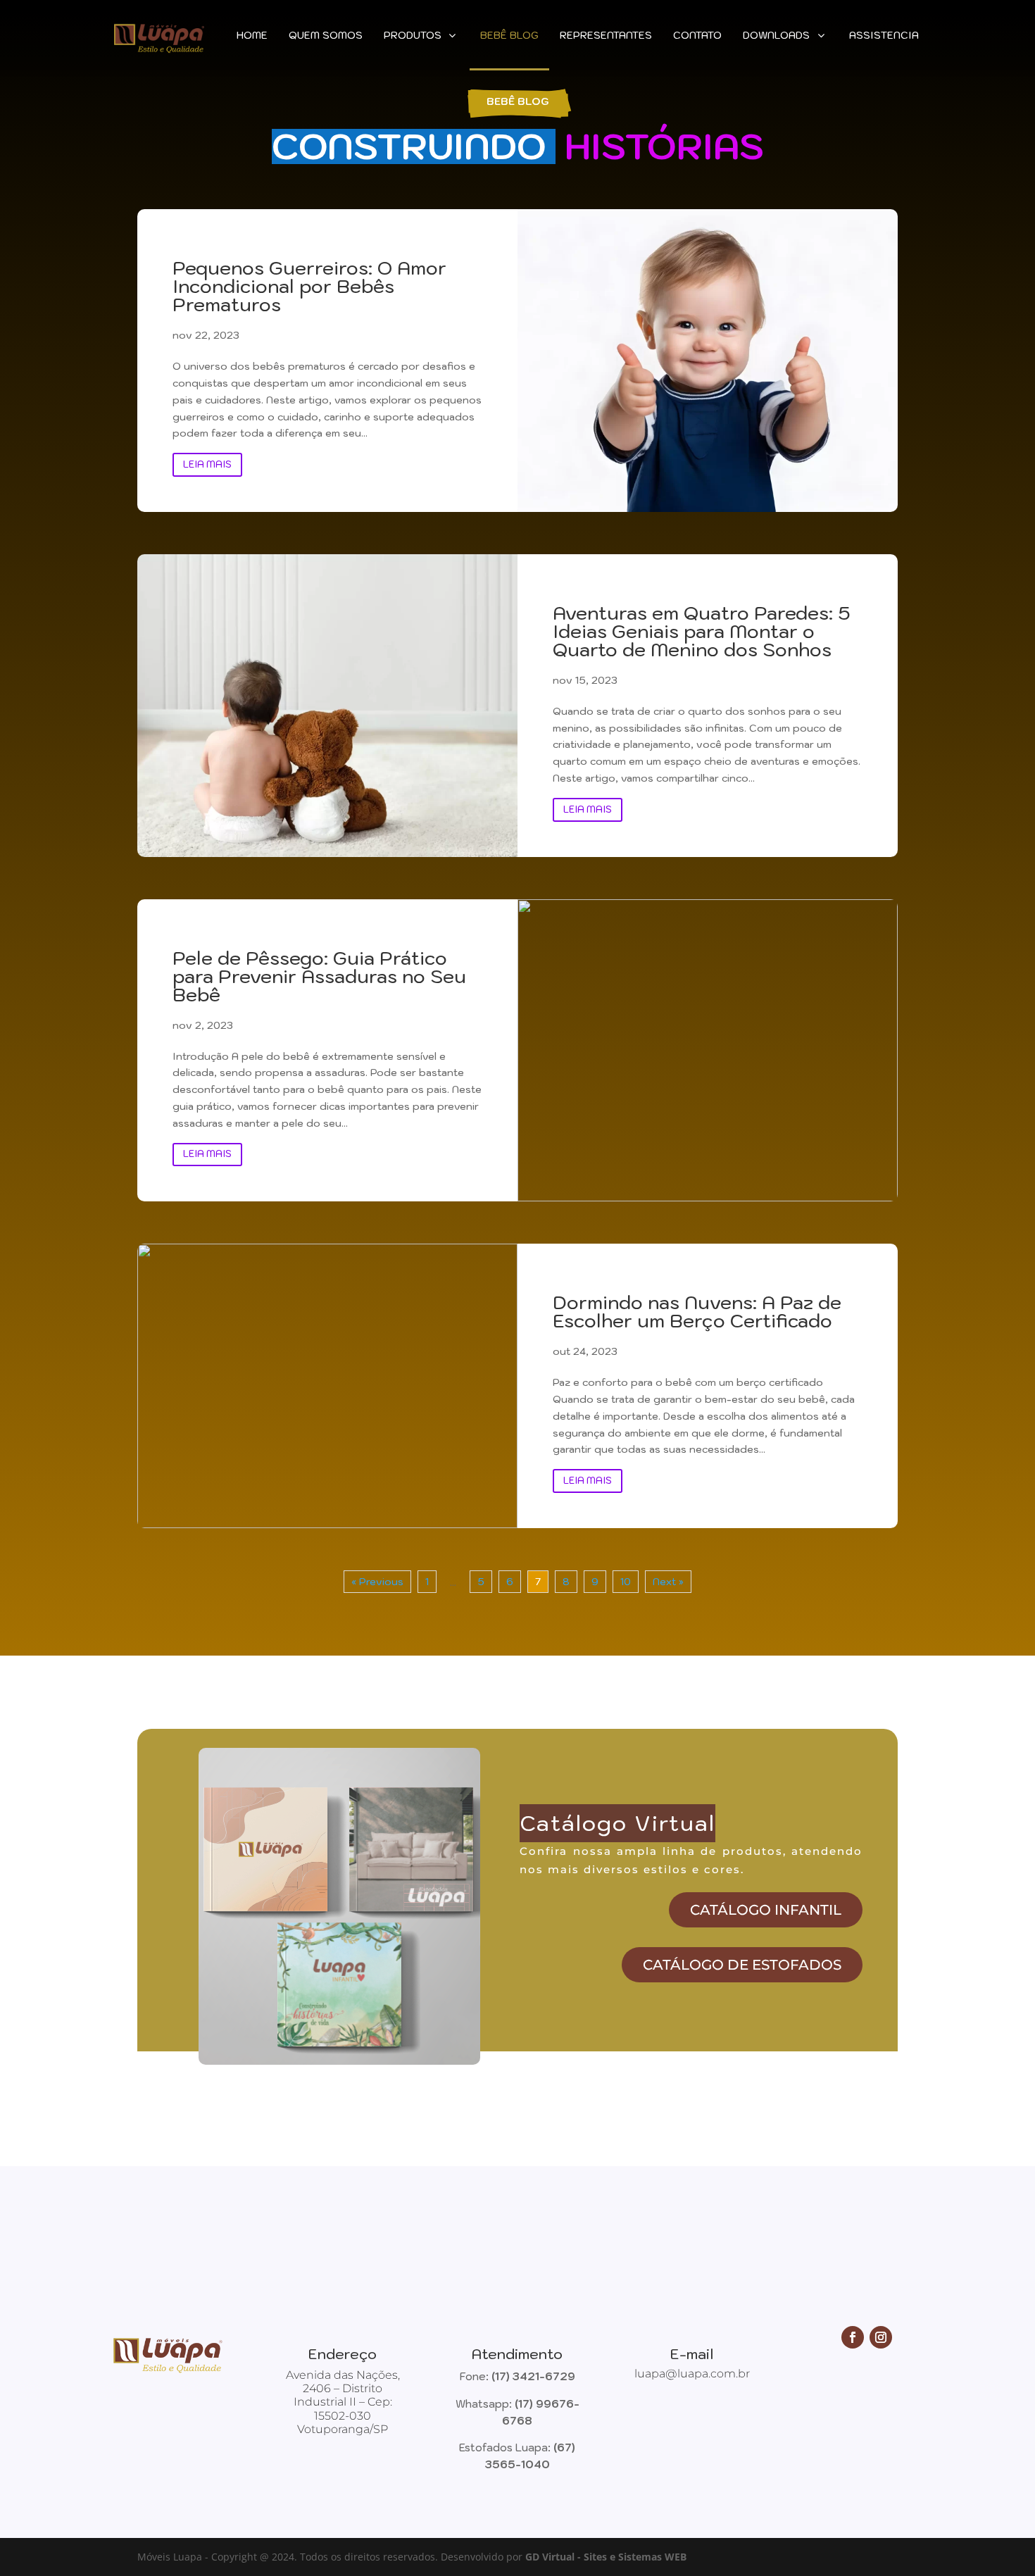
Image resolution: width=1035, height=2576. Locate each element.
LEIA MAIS (207, 464)
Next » (668, 1582)
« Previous (377, 1582)
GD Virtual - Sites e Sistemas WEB (606, 2557)
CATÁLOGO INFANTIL (766, 1910)
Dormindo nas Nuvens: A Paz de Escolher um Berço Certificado (697, 1311)
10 (626, 1582)
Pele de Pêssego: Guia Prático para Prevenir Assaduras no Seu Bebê (319, 976)
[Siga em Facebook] (853, 2337)
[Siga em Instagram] (881, 2337)
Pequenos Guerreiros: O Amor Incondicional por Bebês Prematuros (309, 286)
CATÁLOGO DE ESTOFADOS (742, 1965)
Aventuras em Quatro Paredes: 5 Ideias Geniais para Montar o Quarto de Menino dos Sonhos (702, 631)
